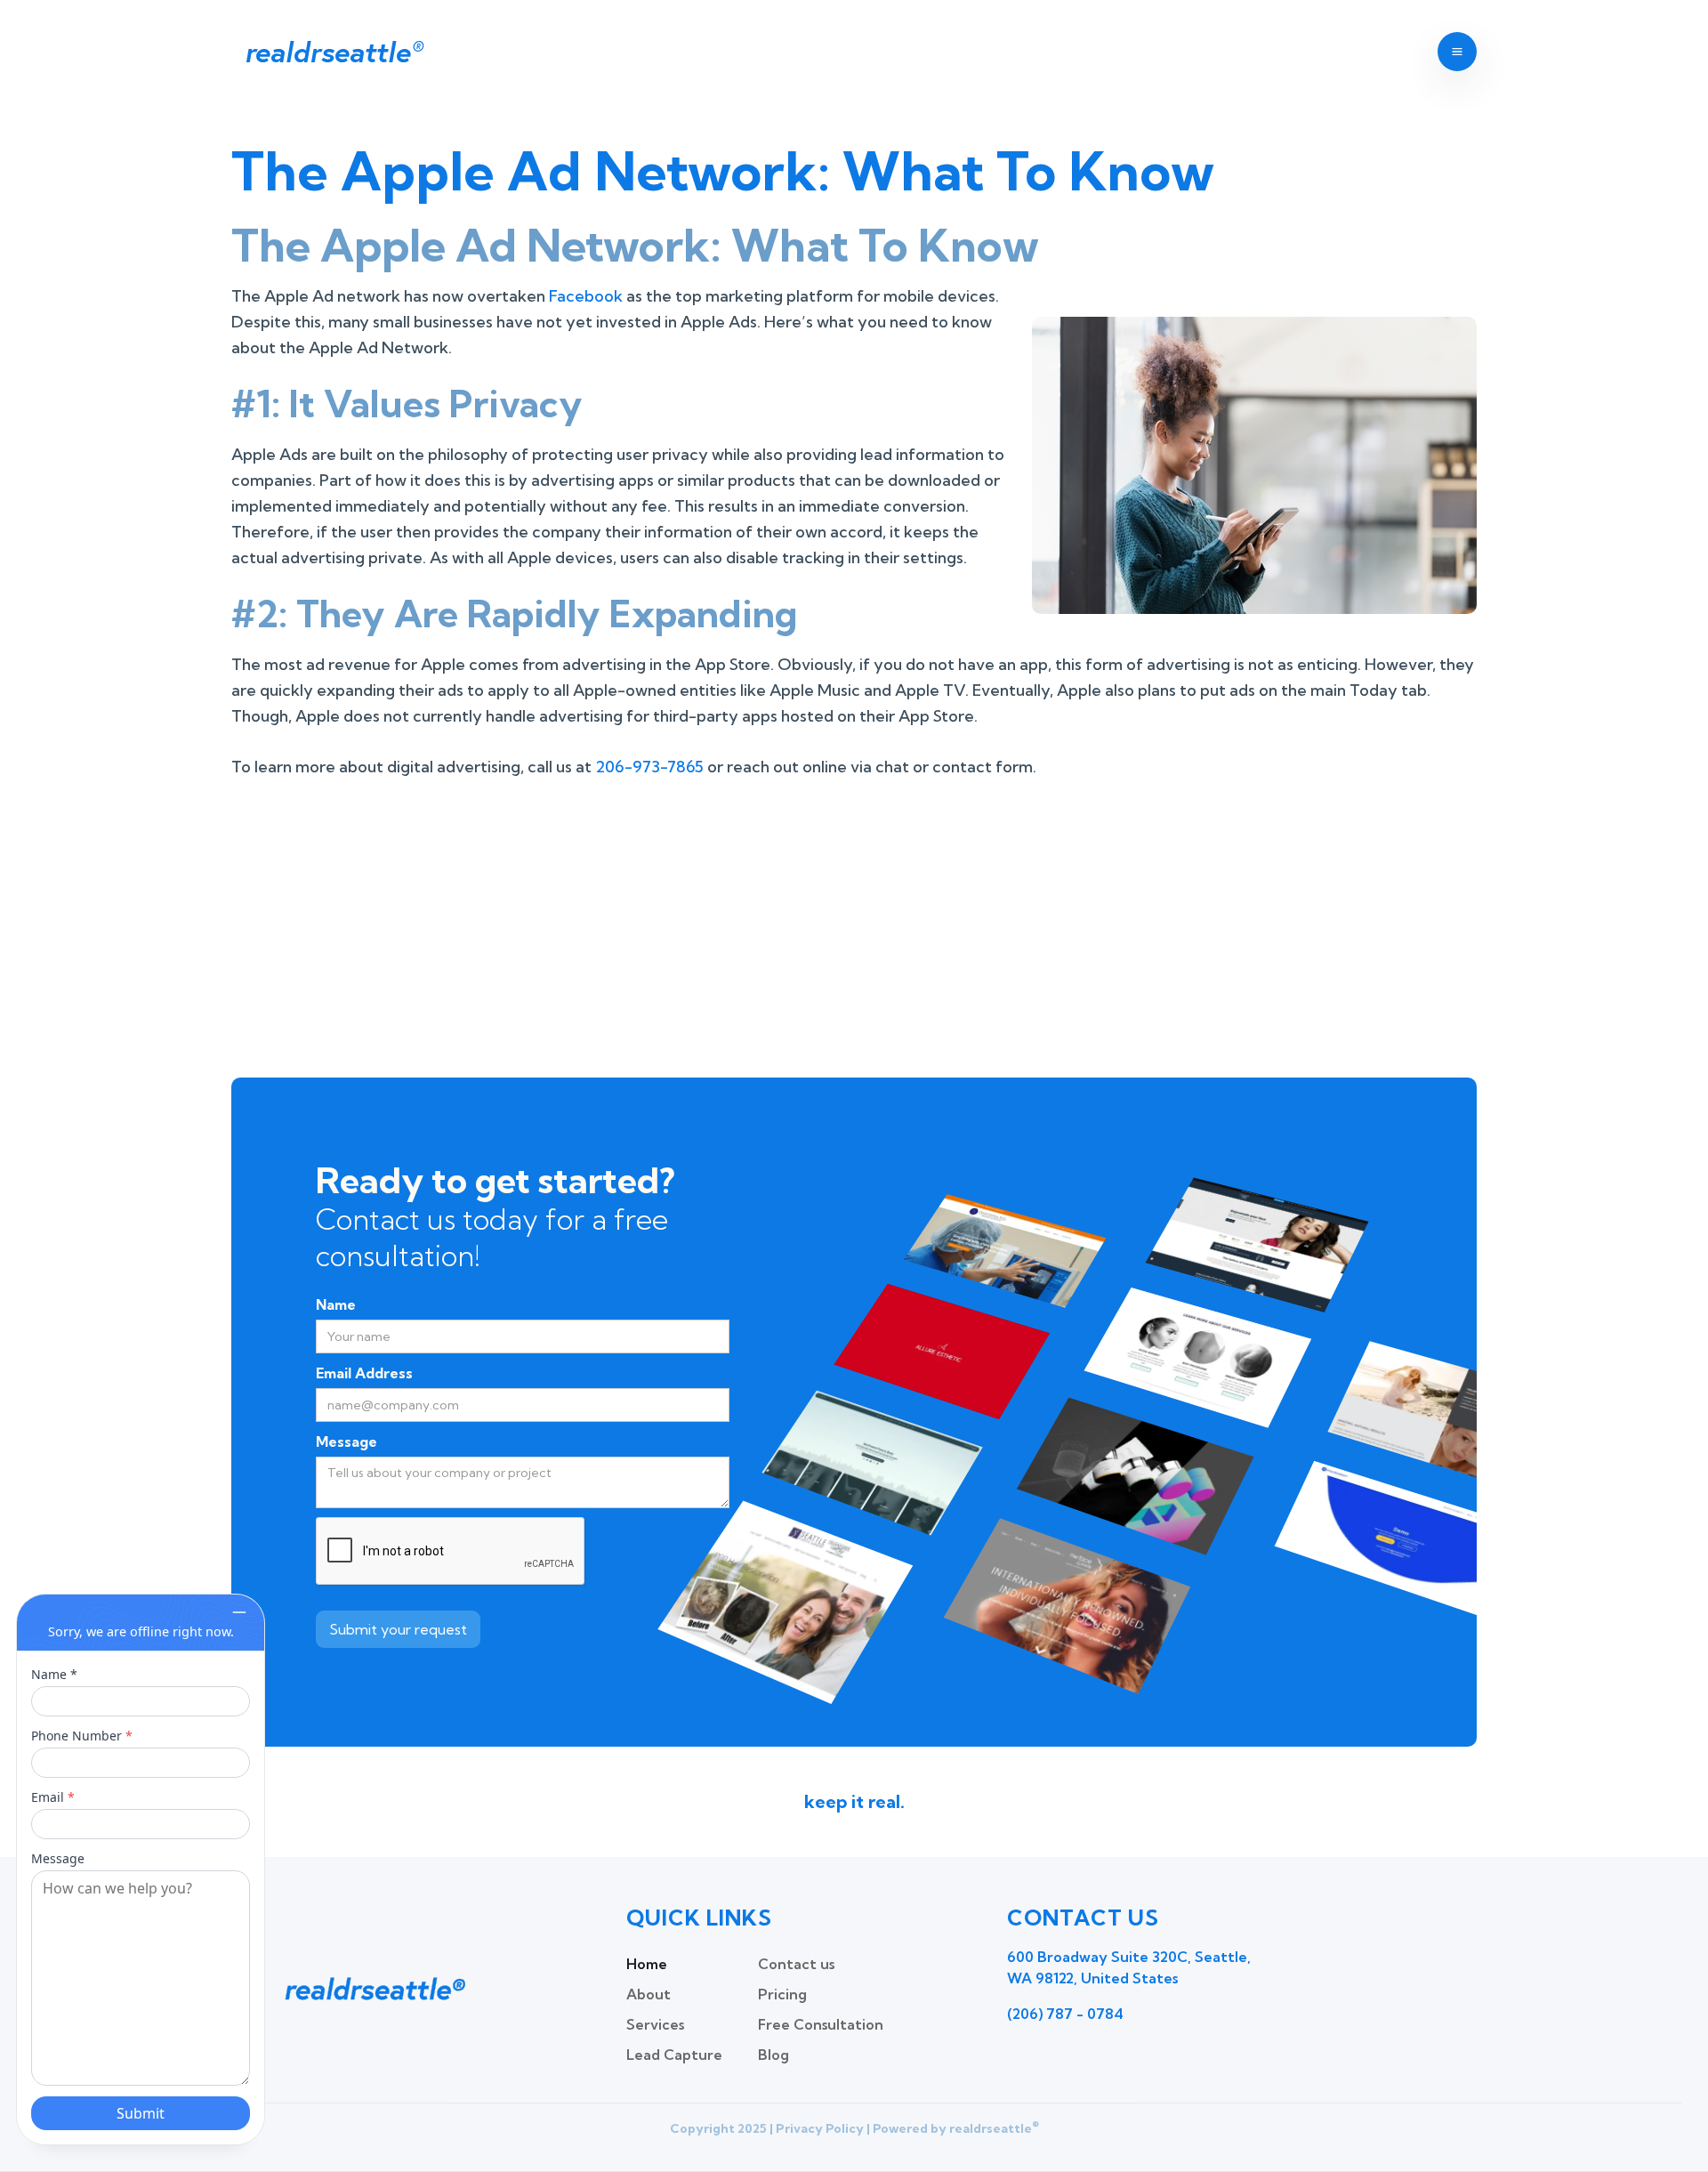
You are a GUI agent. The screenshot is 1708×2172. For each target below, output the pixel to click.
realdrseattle (333, 52)
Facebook (586, 296)
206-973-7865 (649, 767)
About (649, 1994)
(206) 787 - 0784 (1065, 2014)
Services (655, 2024)
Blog (773, 2055)
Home (647, 1964)
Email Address (364, 1373)
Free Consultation (821, 2024)
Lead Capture (674, 2055)
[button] (1457, 52)
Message (346, 1441)
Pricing (782, 1994)
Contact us (796, 1964)
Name (336, 1304)
